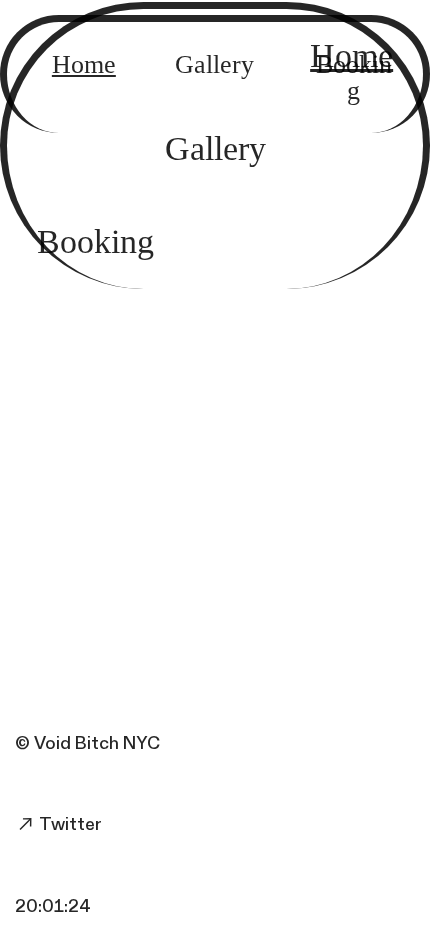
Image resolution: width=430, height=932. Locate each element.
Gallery (215, 149)
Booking (95, 242)
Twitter (69, 824)
